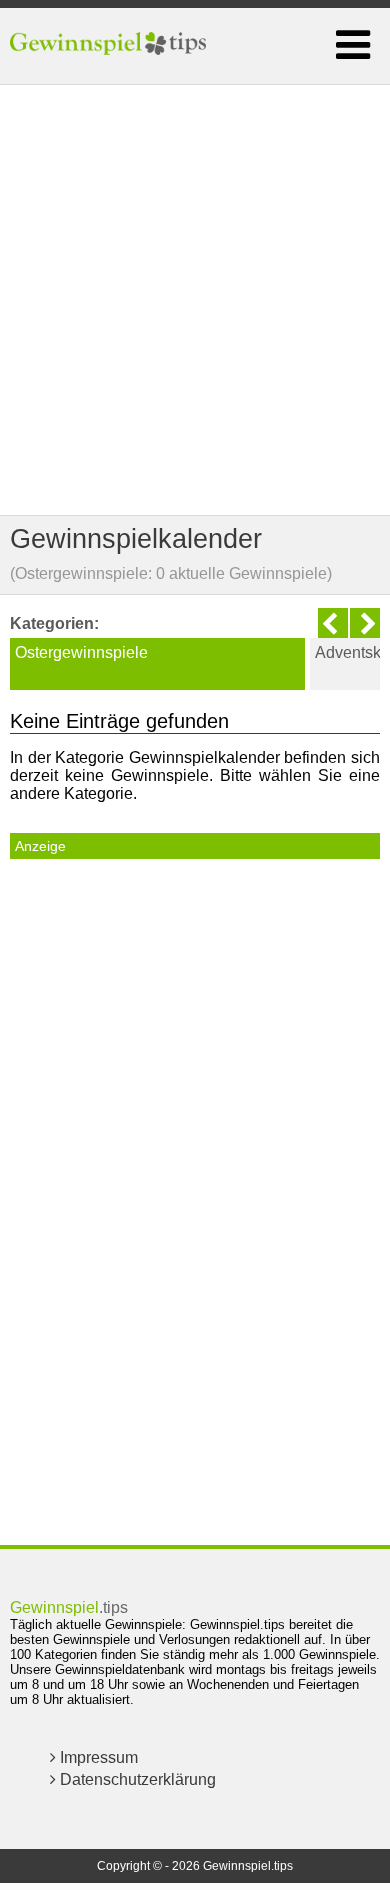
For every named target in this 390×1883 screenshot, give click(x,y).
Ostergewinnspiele (81, 652)
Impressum (97, 1757)
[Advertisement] (195, 300)
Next (365, 623)
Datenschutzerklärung (136, 1779)
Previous (333, 623)
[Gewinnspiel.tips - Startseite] (110, 45)
